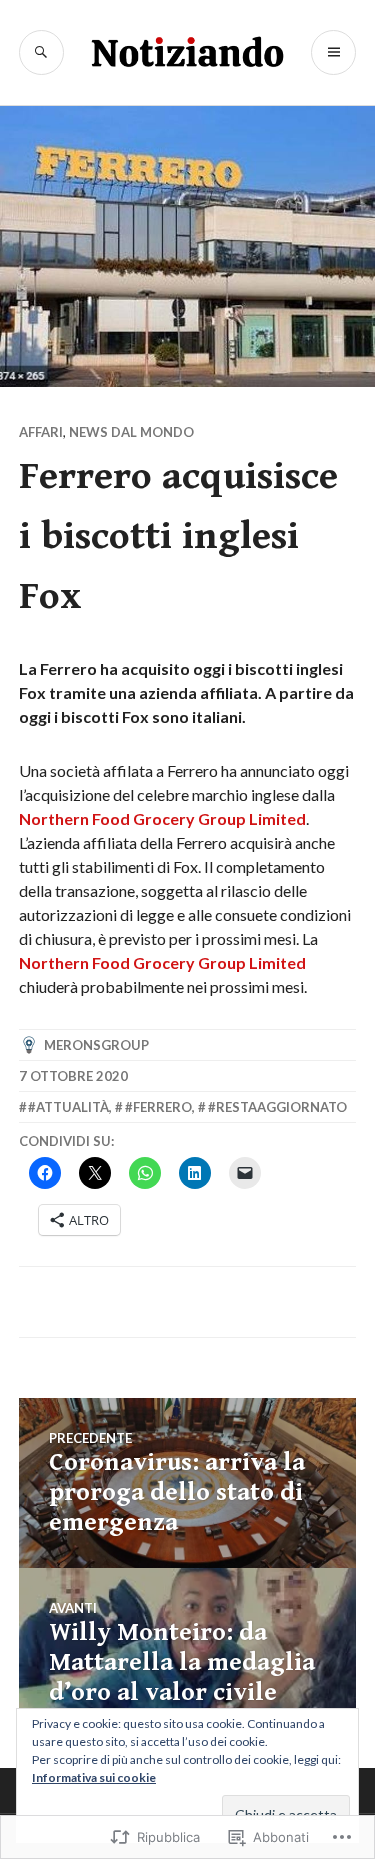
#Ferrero (158, 1107)
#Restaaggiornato (277, 1107)
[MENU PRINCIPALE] (333, 52)
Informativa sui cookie (94, 1777)
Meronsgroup (96, 1045)
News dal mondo (131, 432)
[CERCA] (41, 52)
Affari (41, 432)
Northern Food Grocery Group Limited (162, 818)
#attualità (68, 1107)
